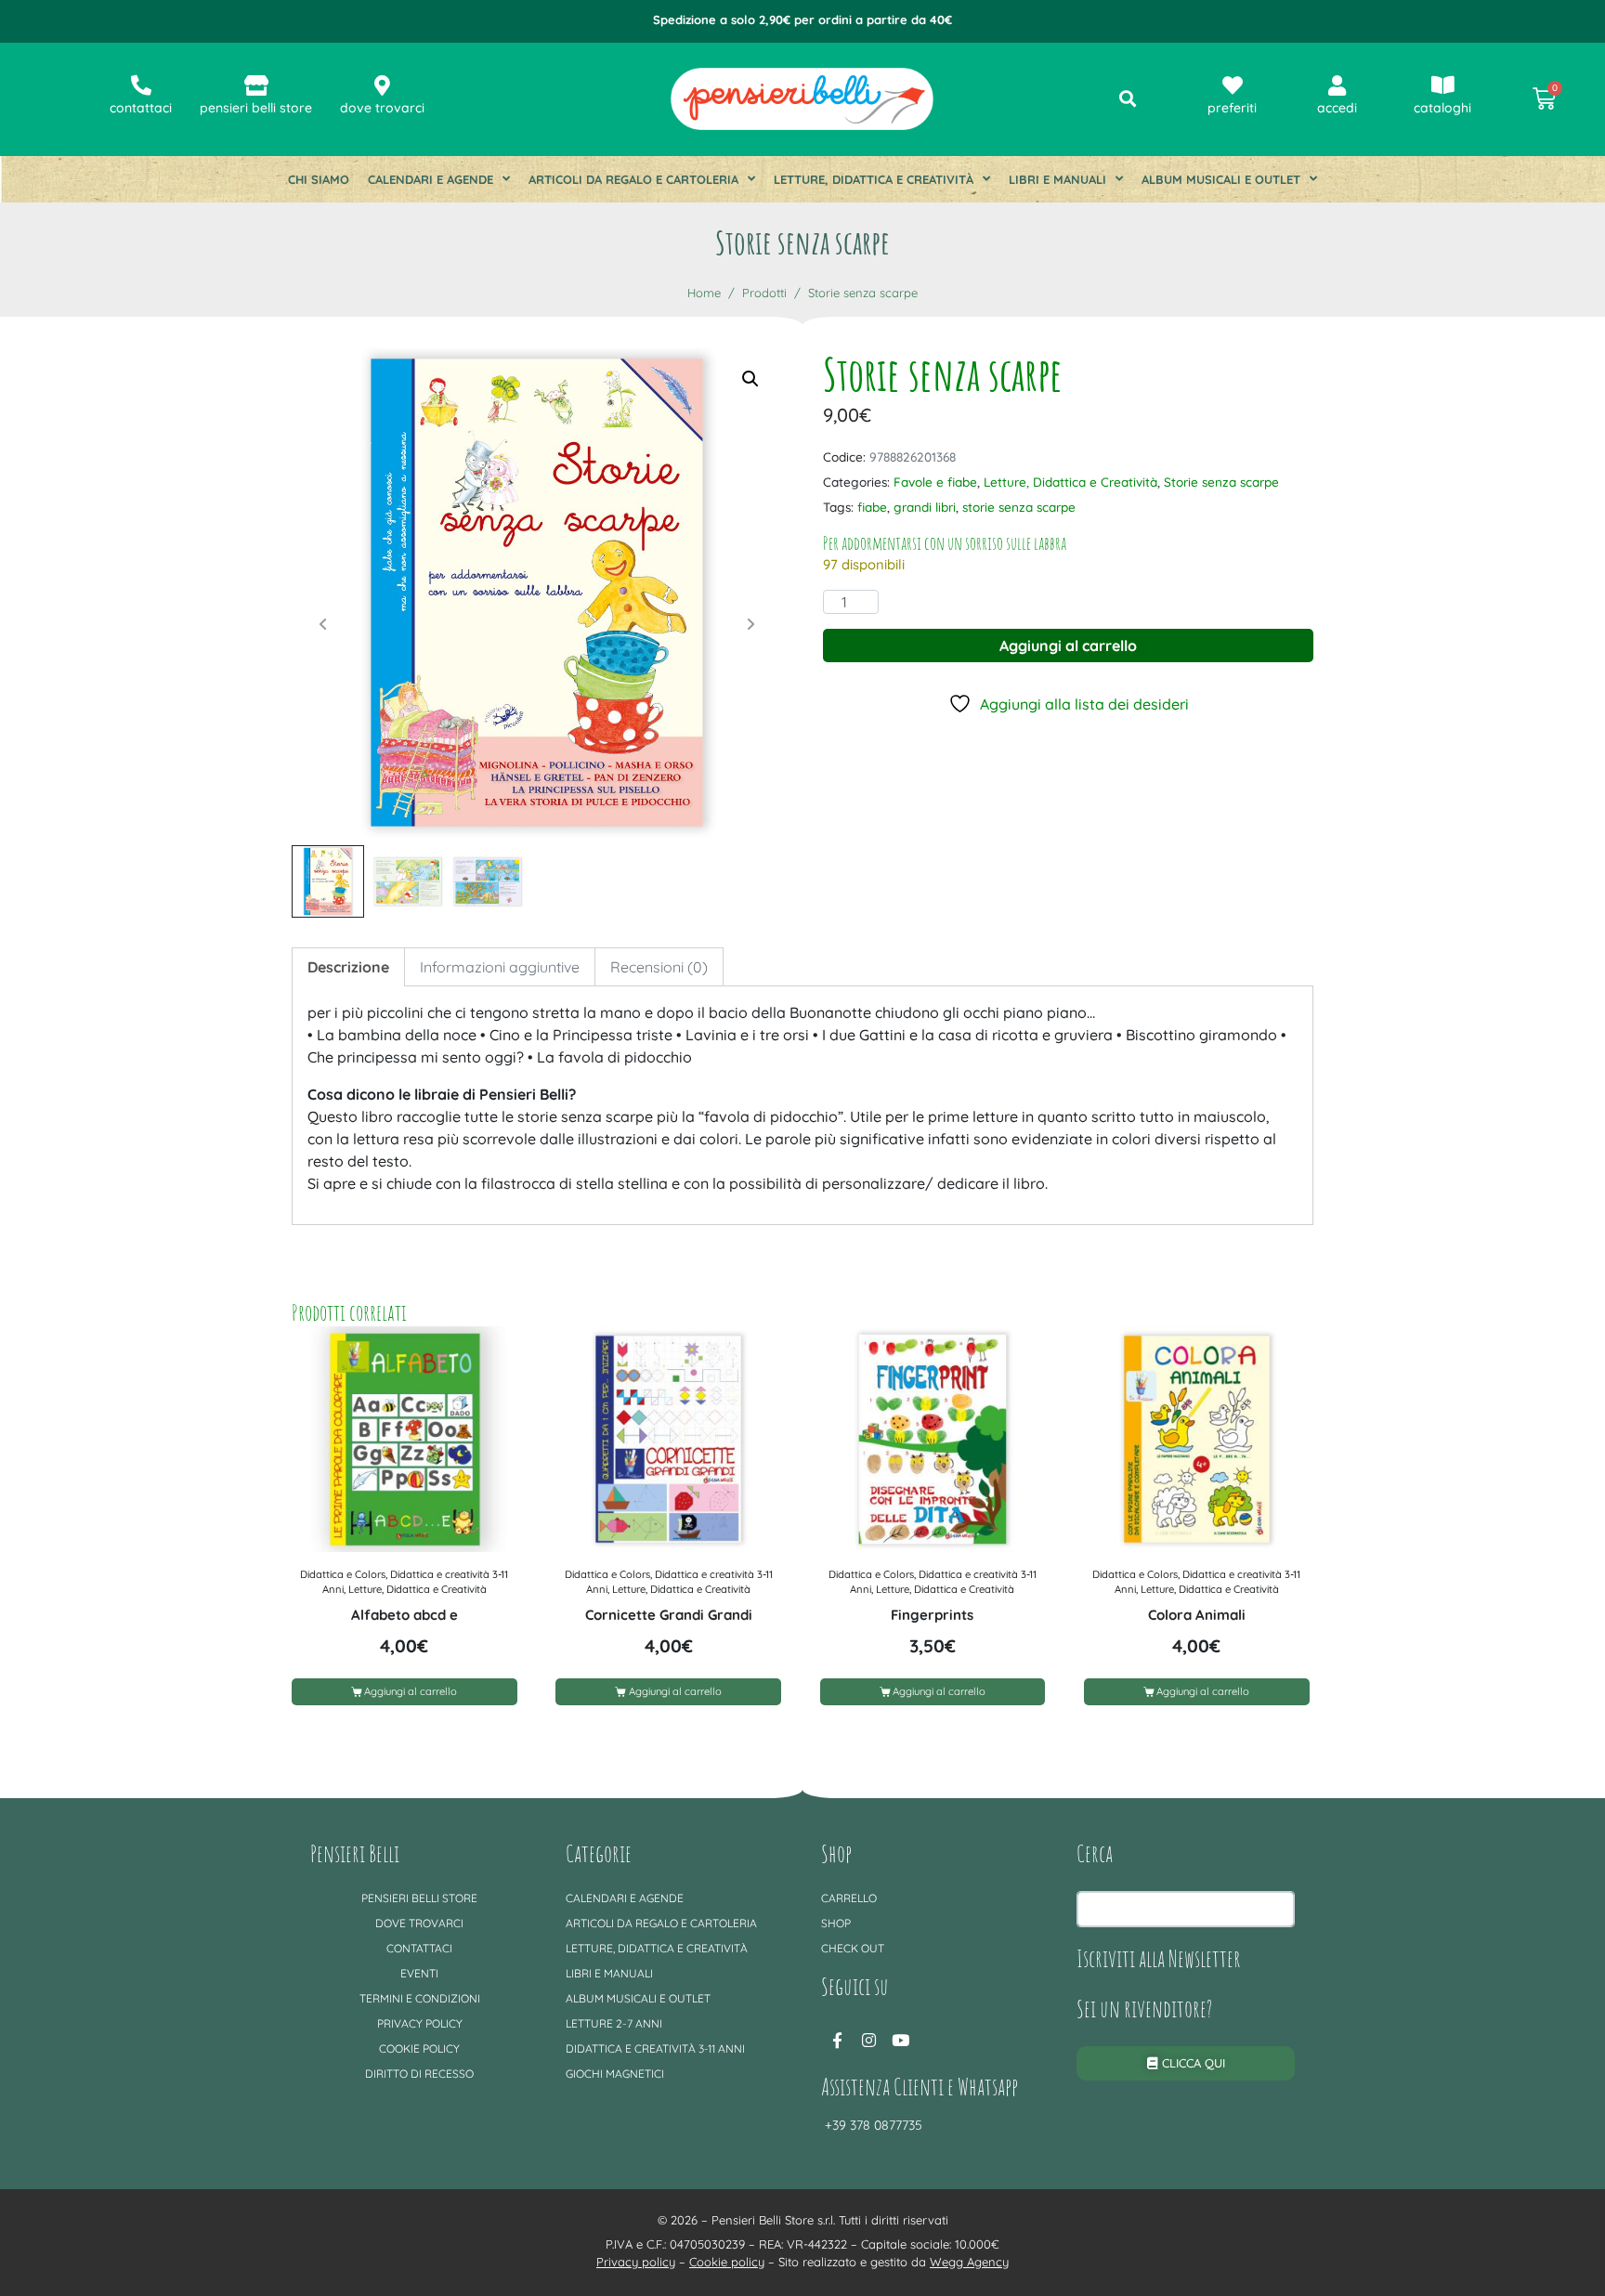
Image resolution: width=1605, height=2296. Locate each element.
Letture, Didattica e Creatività (874, 179)
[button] (750, 379)
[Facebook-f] (837, 2040)
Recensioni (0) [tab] (659, 967)
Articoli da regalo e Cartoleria (633, 179)
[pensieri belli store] (256, 85)
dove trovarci (382, 108)
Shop (836, 1923)
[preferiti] (1233, 85)
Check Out (853, 1948)
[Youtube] (900, 2040)
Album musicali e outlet (1221, 179)
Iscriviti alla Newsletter (1159, 1958)
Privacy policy (420, 2023)
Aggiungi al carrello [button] (411, 1691)
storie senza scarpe (1019, 507)
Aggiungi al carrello (1068, 646)
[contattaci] (141, 85)
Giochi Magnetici (615, 2074)
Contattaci (419, 1948)
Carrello (849, 1898)
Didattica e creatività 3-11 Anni (655, 2048)
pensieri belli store (256, 108)
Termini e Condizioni (420, 1998)
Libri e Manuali (1057, 179)
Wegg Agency (969, 2262)
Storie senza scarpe (1221, 482)
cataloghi (1442, 108)
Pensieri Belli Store (419, 1898)
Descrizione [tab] (348, 967)
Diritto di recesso (419, 2074)
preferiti (1232, 108)
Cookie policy (419, 2048)
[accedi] (1337, 85)
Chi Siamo (319, 179)
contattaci (141, 108)
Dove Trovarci (419, 1923)
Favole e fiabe (935, 482)
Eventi (419, 1973)
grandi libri (925, 507)
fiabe (872, 507)
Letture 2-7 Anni (614, 2023)
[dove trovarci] (383, 85)
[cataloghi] (1442, 85)
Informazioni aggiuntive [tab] (500, 967)
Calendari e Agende (431, 179)
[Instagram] (868, 2040)
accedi (1337, 108)
